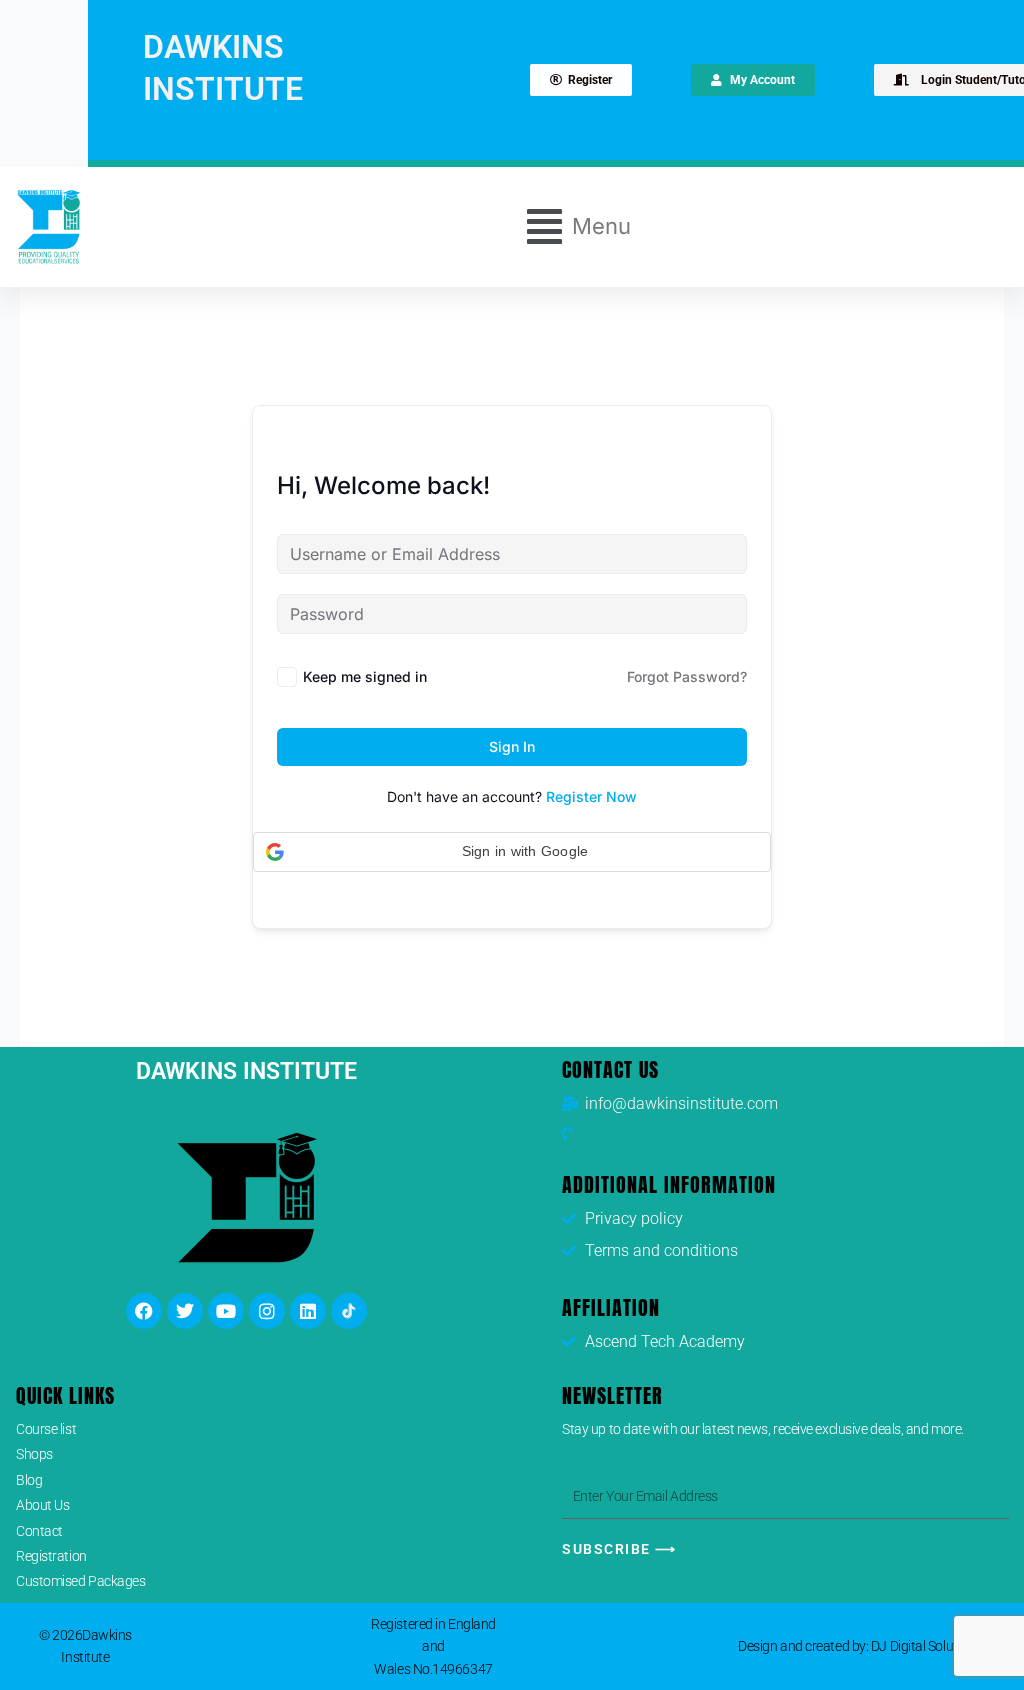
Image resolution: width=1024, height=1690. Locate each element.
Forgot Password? (687, 676)
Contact (39, 1531)
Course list (46, 1429)
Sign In (512, 746)
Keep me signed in (365, 676)
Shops (34, 1454)
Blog (29, 1480)
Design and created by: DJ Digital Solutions (860, 1646)
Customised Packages (80, 1581)
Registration (51, 1556)
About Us (42, 1505)
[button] (579, 226)
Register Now (591, 796)
